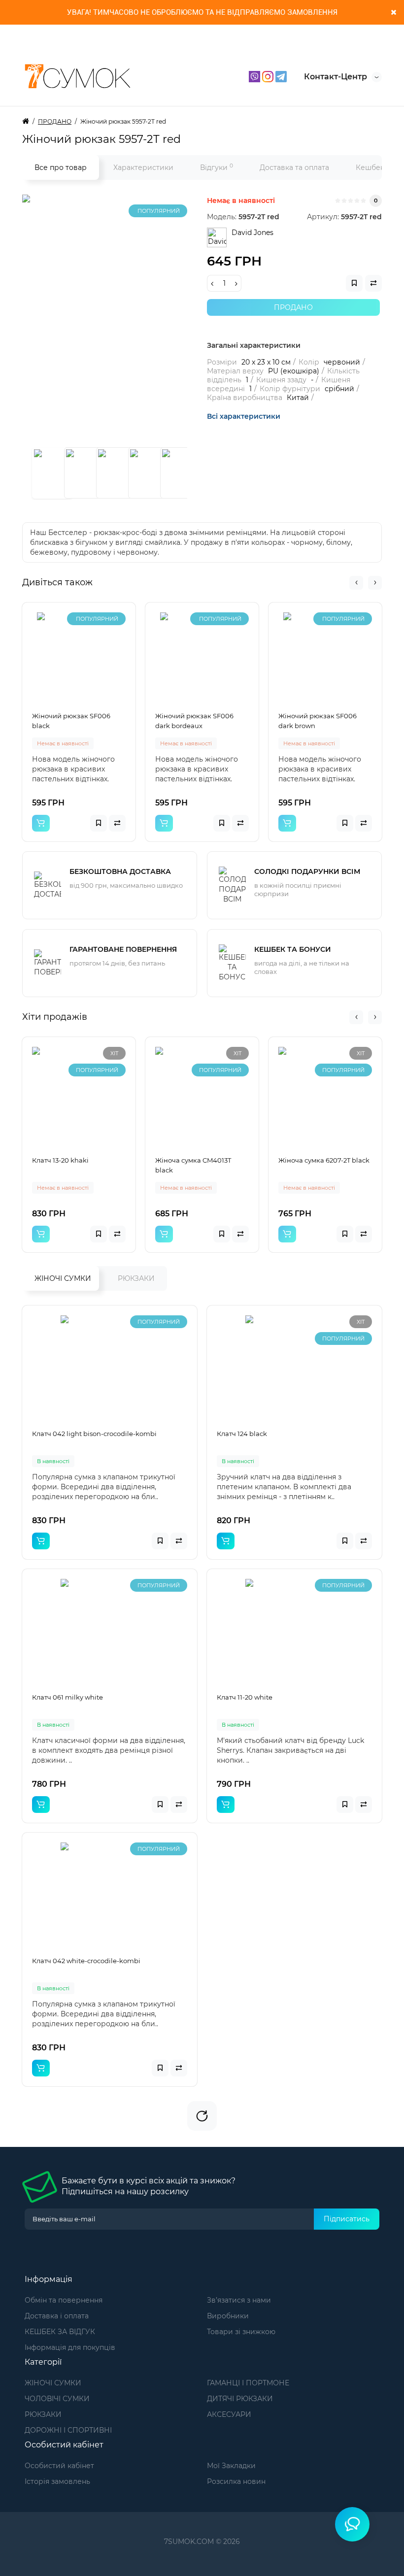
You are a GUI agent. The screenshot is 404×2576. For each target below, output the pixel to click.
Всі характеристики (244, 416)
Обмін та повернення (64, 2300)
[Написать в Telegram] (281, 76)
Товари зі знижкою (241, 2332)
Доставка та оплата (294, 167)
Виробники (228, 2316)
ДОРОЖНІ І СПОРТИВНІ (68, 2430)
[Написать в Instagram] (269, 76)
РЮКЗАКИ (136, 1278)
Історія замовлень (57, 2481)
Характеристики (143, 167)
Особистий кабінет (59, 2466)
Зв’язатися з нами (239, 2300)
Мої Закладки (231, 2466)
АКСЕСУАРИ (229, 2414)
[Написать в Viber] (255, 76)
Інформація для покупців (70, 2347)
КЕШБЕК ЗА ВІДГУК (60, 2332)
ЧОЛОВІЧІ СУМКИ (57, 2399)
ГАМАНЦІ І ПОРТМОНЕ (248, 2383)
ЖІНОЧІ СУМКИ (63, 1278)
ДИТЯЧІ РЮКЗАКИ (240, 2399)
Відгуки (217, 167)
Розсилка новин (236, 2481)
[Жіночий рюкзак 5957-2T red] (145, 318)
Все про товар (61, 167)
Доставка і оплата (57, 2316)
